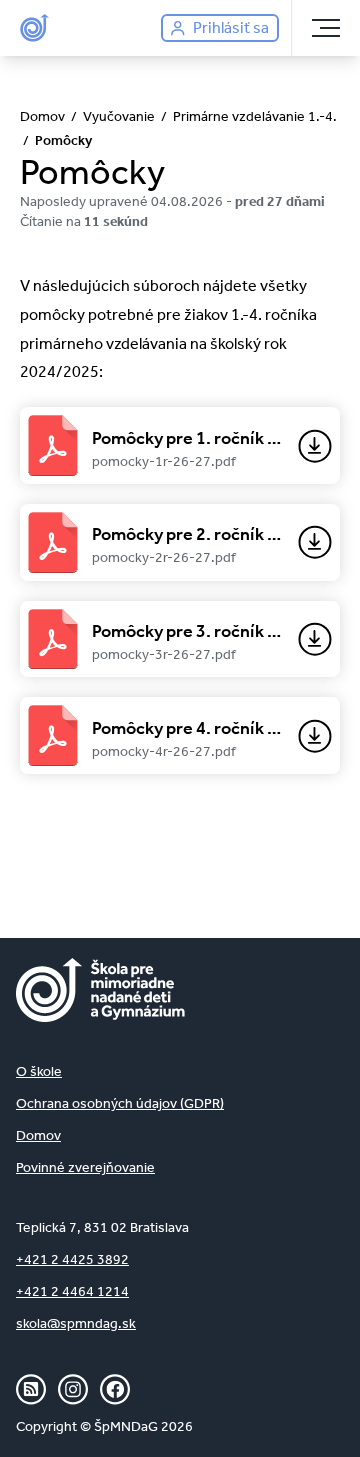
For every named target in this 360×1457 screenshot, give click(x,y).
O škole (39, 1071)
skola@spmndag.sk (76, 1323)
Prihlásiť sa (231, 27)
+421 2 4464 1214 (72, 1291)
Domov (38, 1135)
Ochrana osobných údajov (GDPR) (120, 1103)
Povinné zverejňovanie (85, 1167)
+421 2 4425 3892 (72, 1259)
